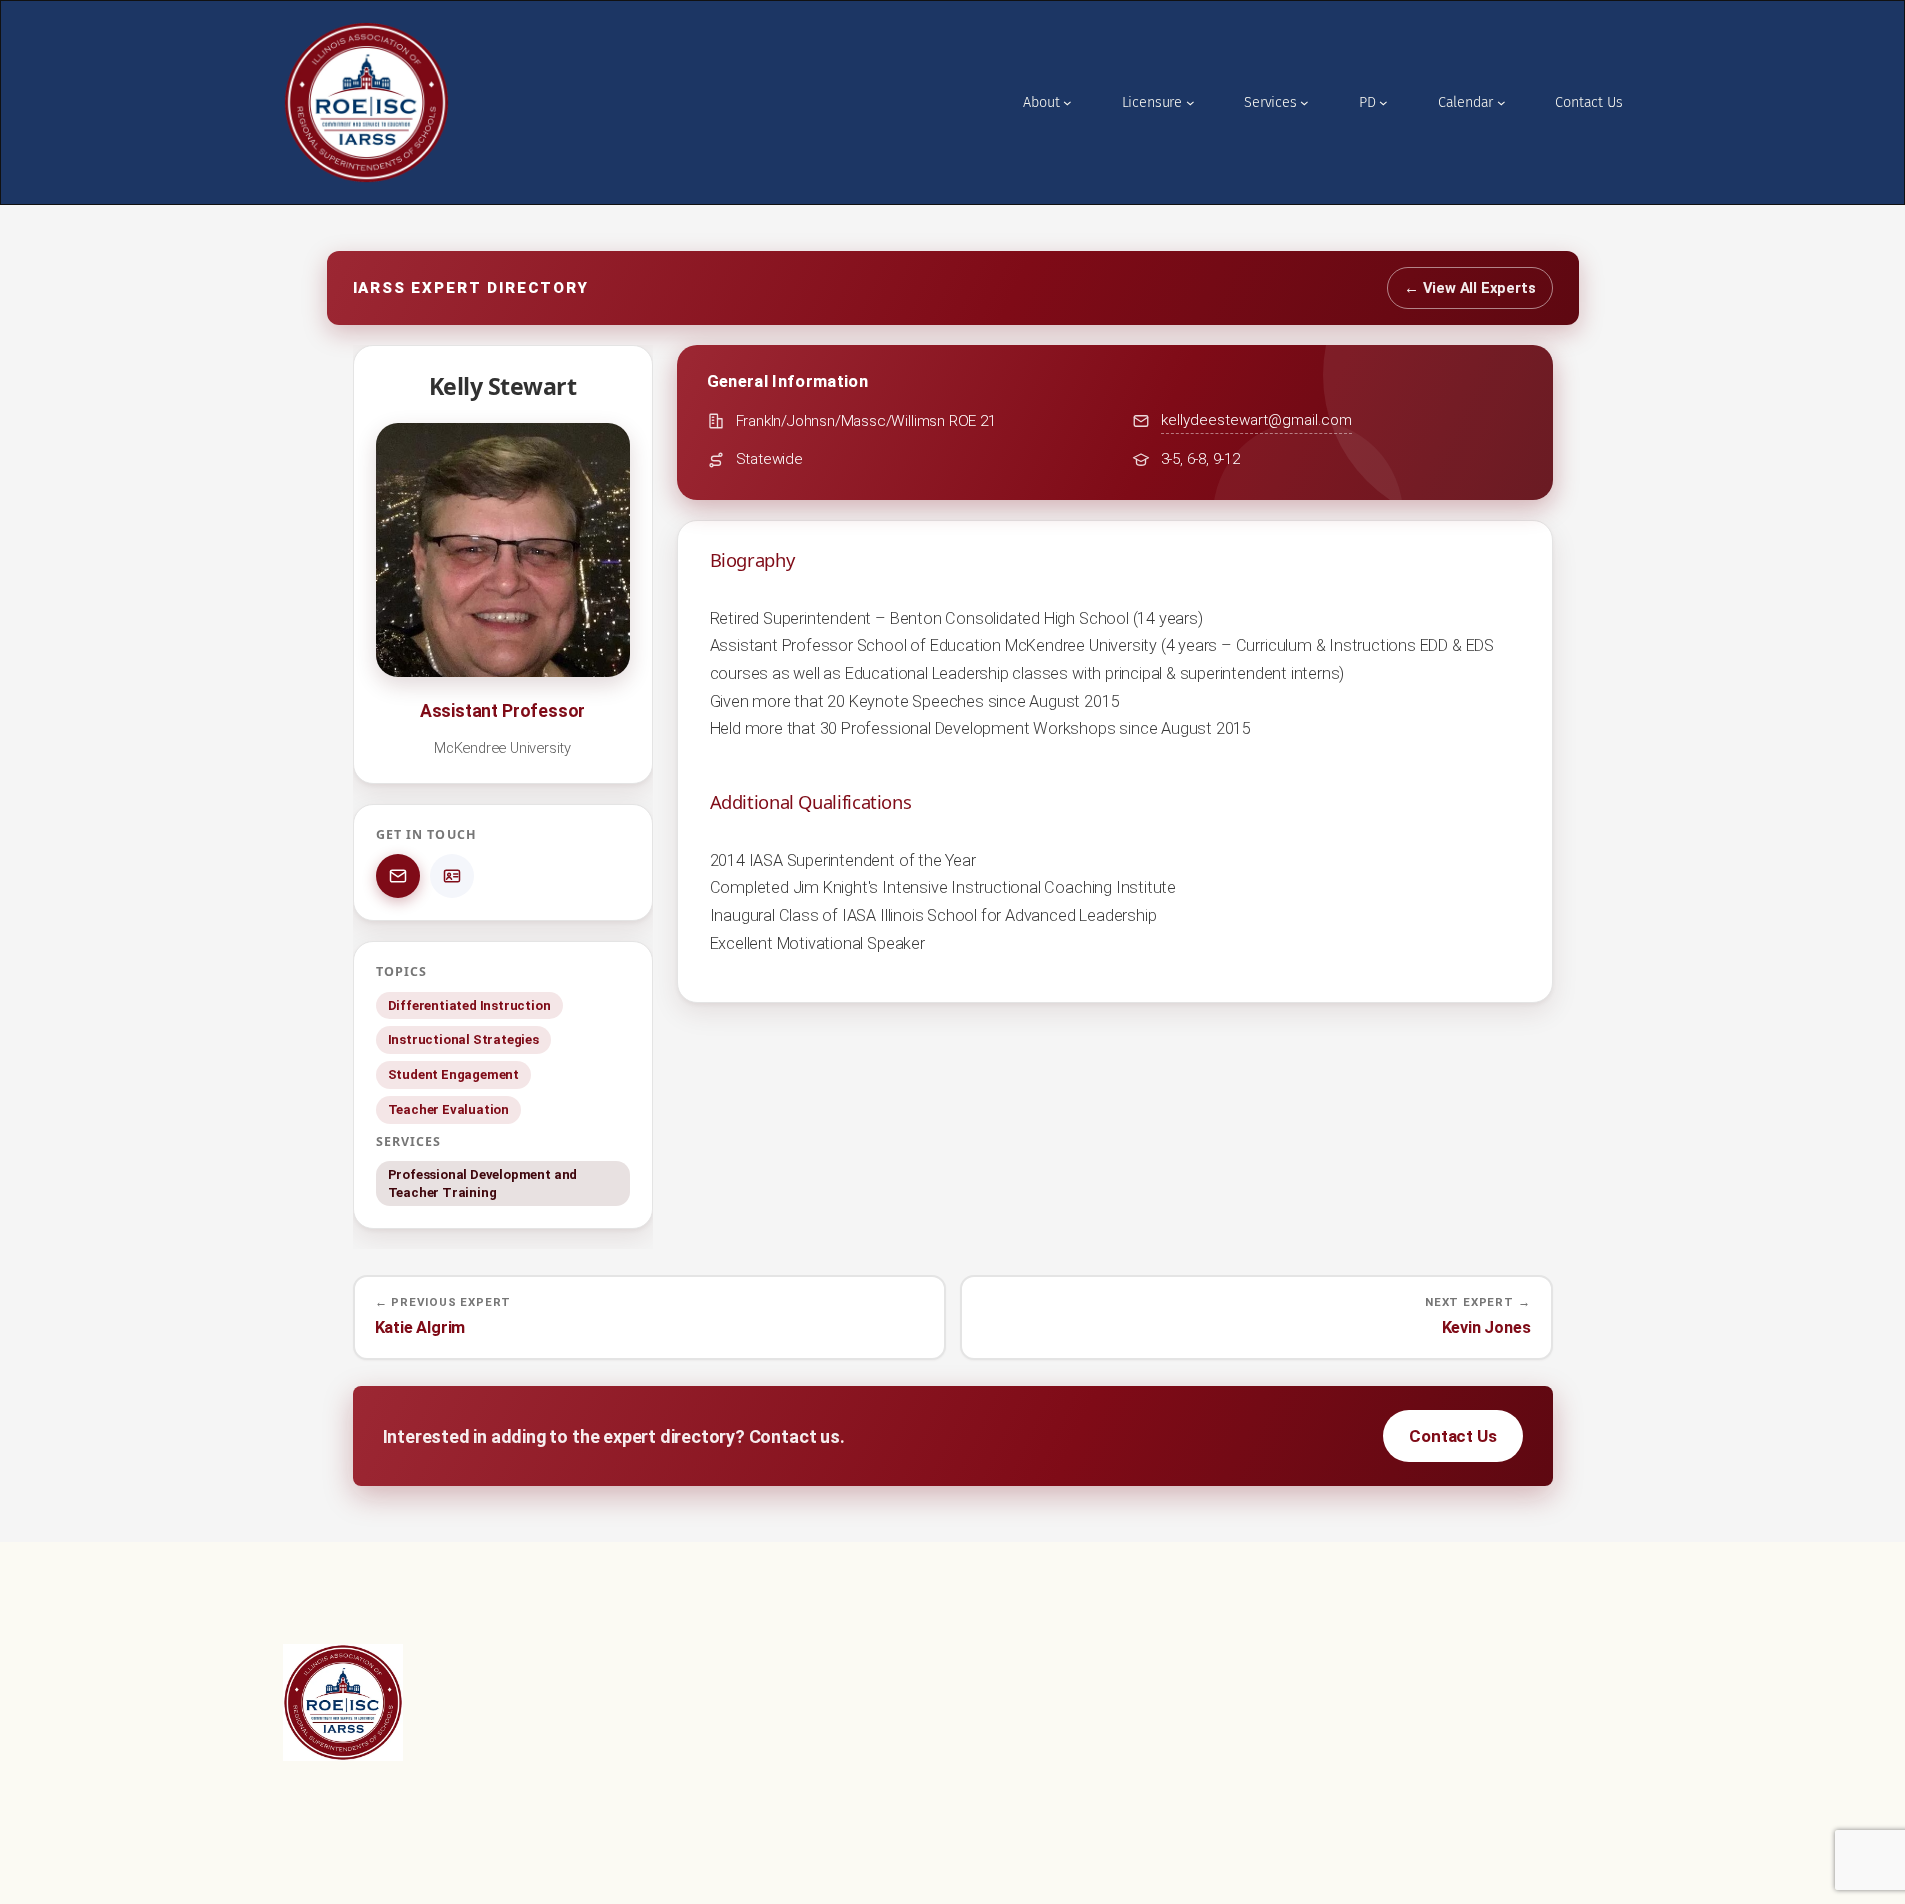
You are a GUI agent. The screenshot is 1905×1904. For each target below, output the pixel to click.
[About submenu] (1067, 102)
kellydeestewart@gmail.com (1256, 420)
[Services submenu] (1304, 102)
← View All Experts (1470, 288)
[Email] (398, 876)
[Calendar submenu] (1501, 102)
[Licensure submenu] (1190, 102)
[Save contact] (452, 876)
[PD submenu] (1383, 102)
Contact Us (1452, 1436)
